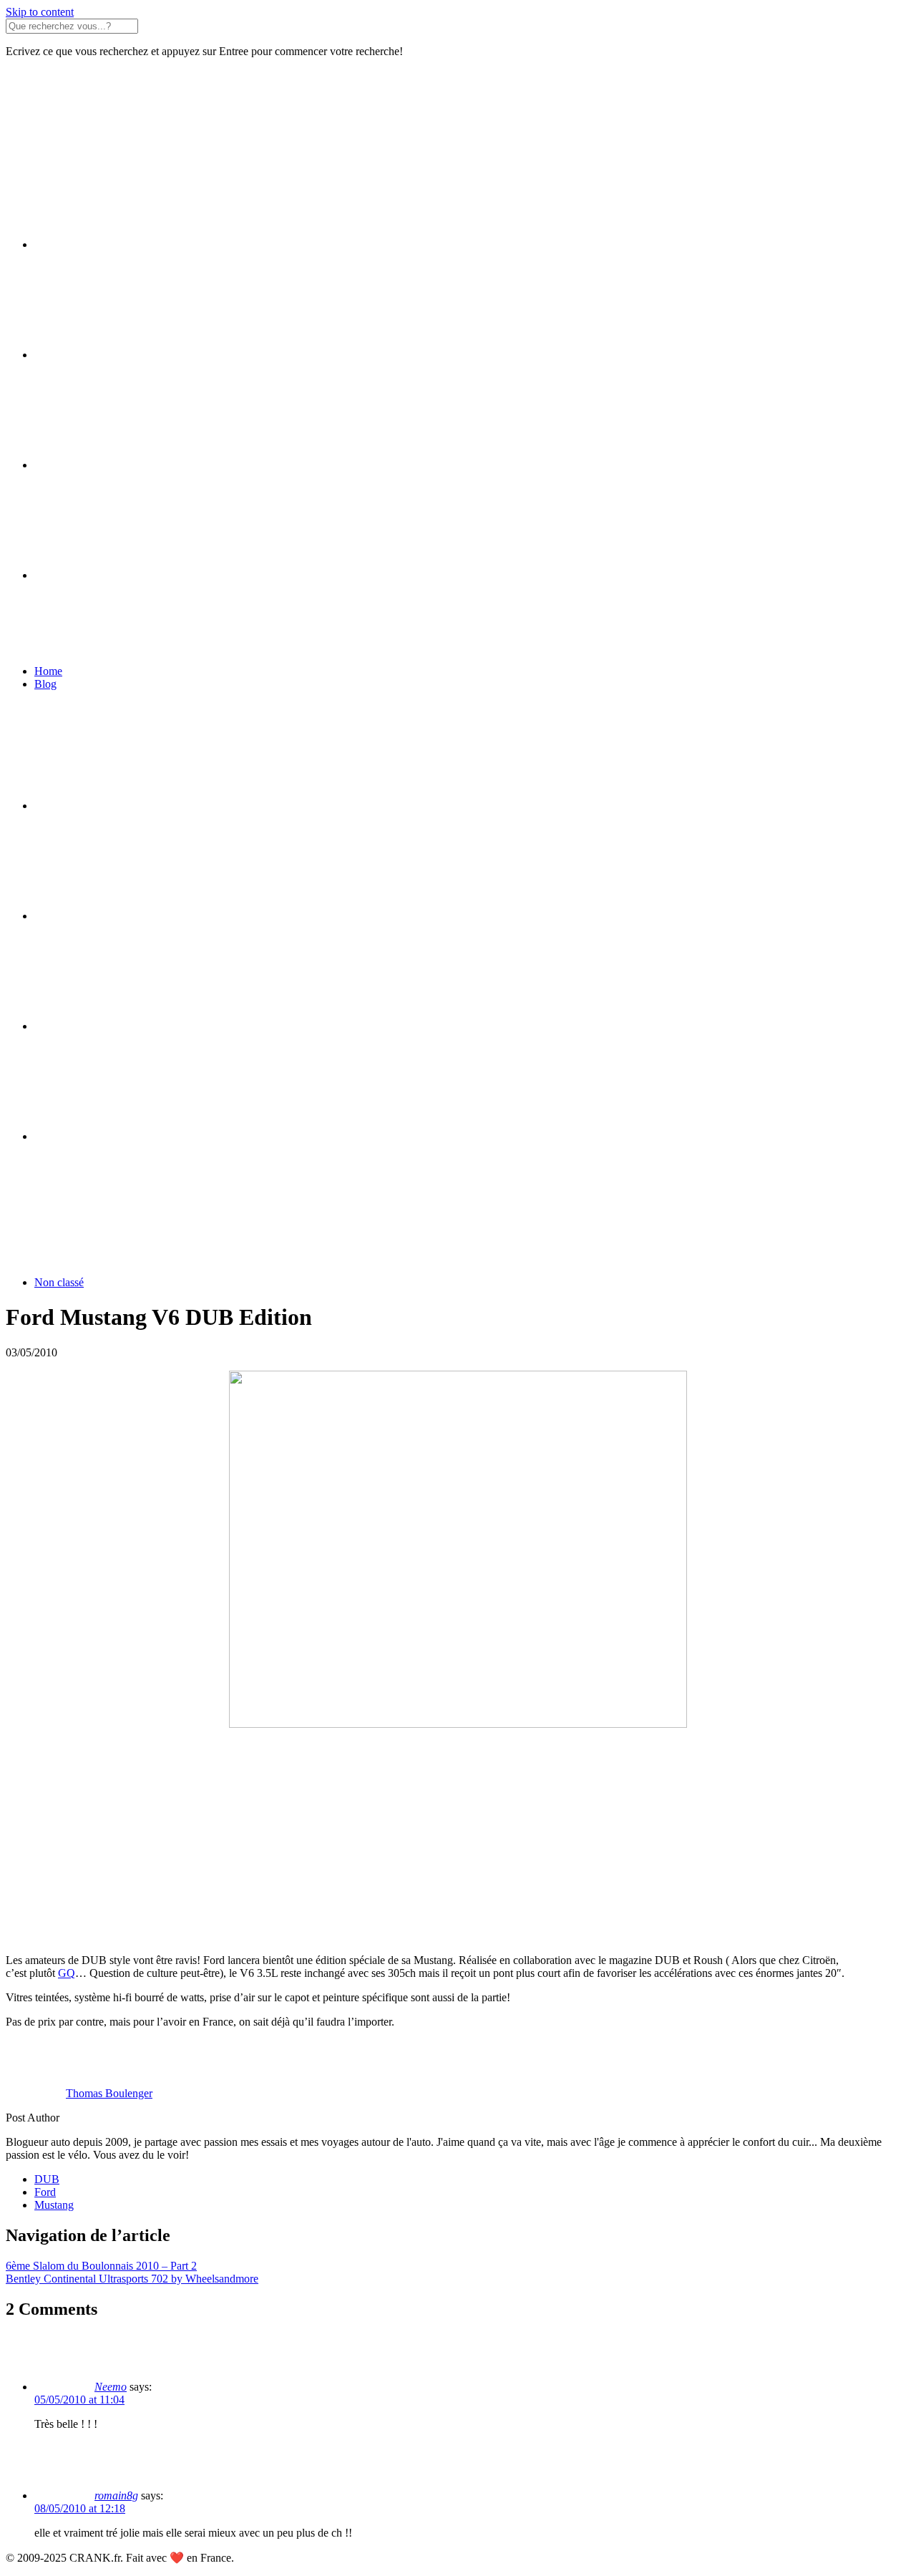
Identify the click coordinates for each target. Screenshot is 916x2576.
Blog (45, 684)
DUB (47, 2179)
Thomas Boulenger (109, 2093)
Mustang (54, 2205)
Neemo (111, 2387)
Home (48, 671)
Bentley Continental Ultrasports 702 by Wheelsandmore (132, 2279)
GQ (67, 1973)
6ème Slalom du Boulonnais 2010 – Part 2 (101, 2266)
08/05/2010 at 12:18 (80, 2508)
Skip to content (40, 12)
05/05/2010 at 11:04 (79, 2400)
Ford (45, 2192)
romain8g (116, 2495)
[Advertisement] (435, 1842)
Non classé (59, 1282)
